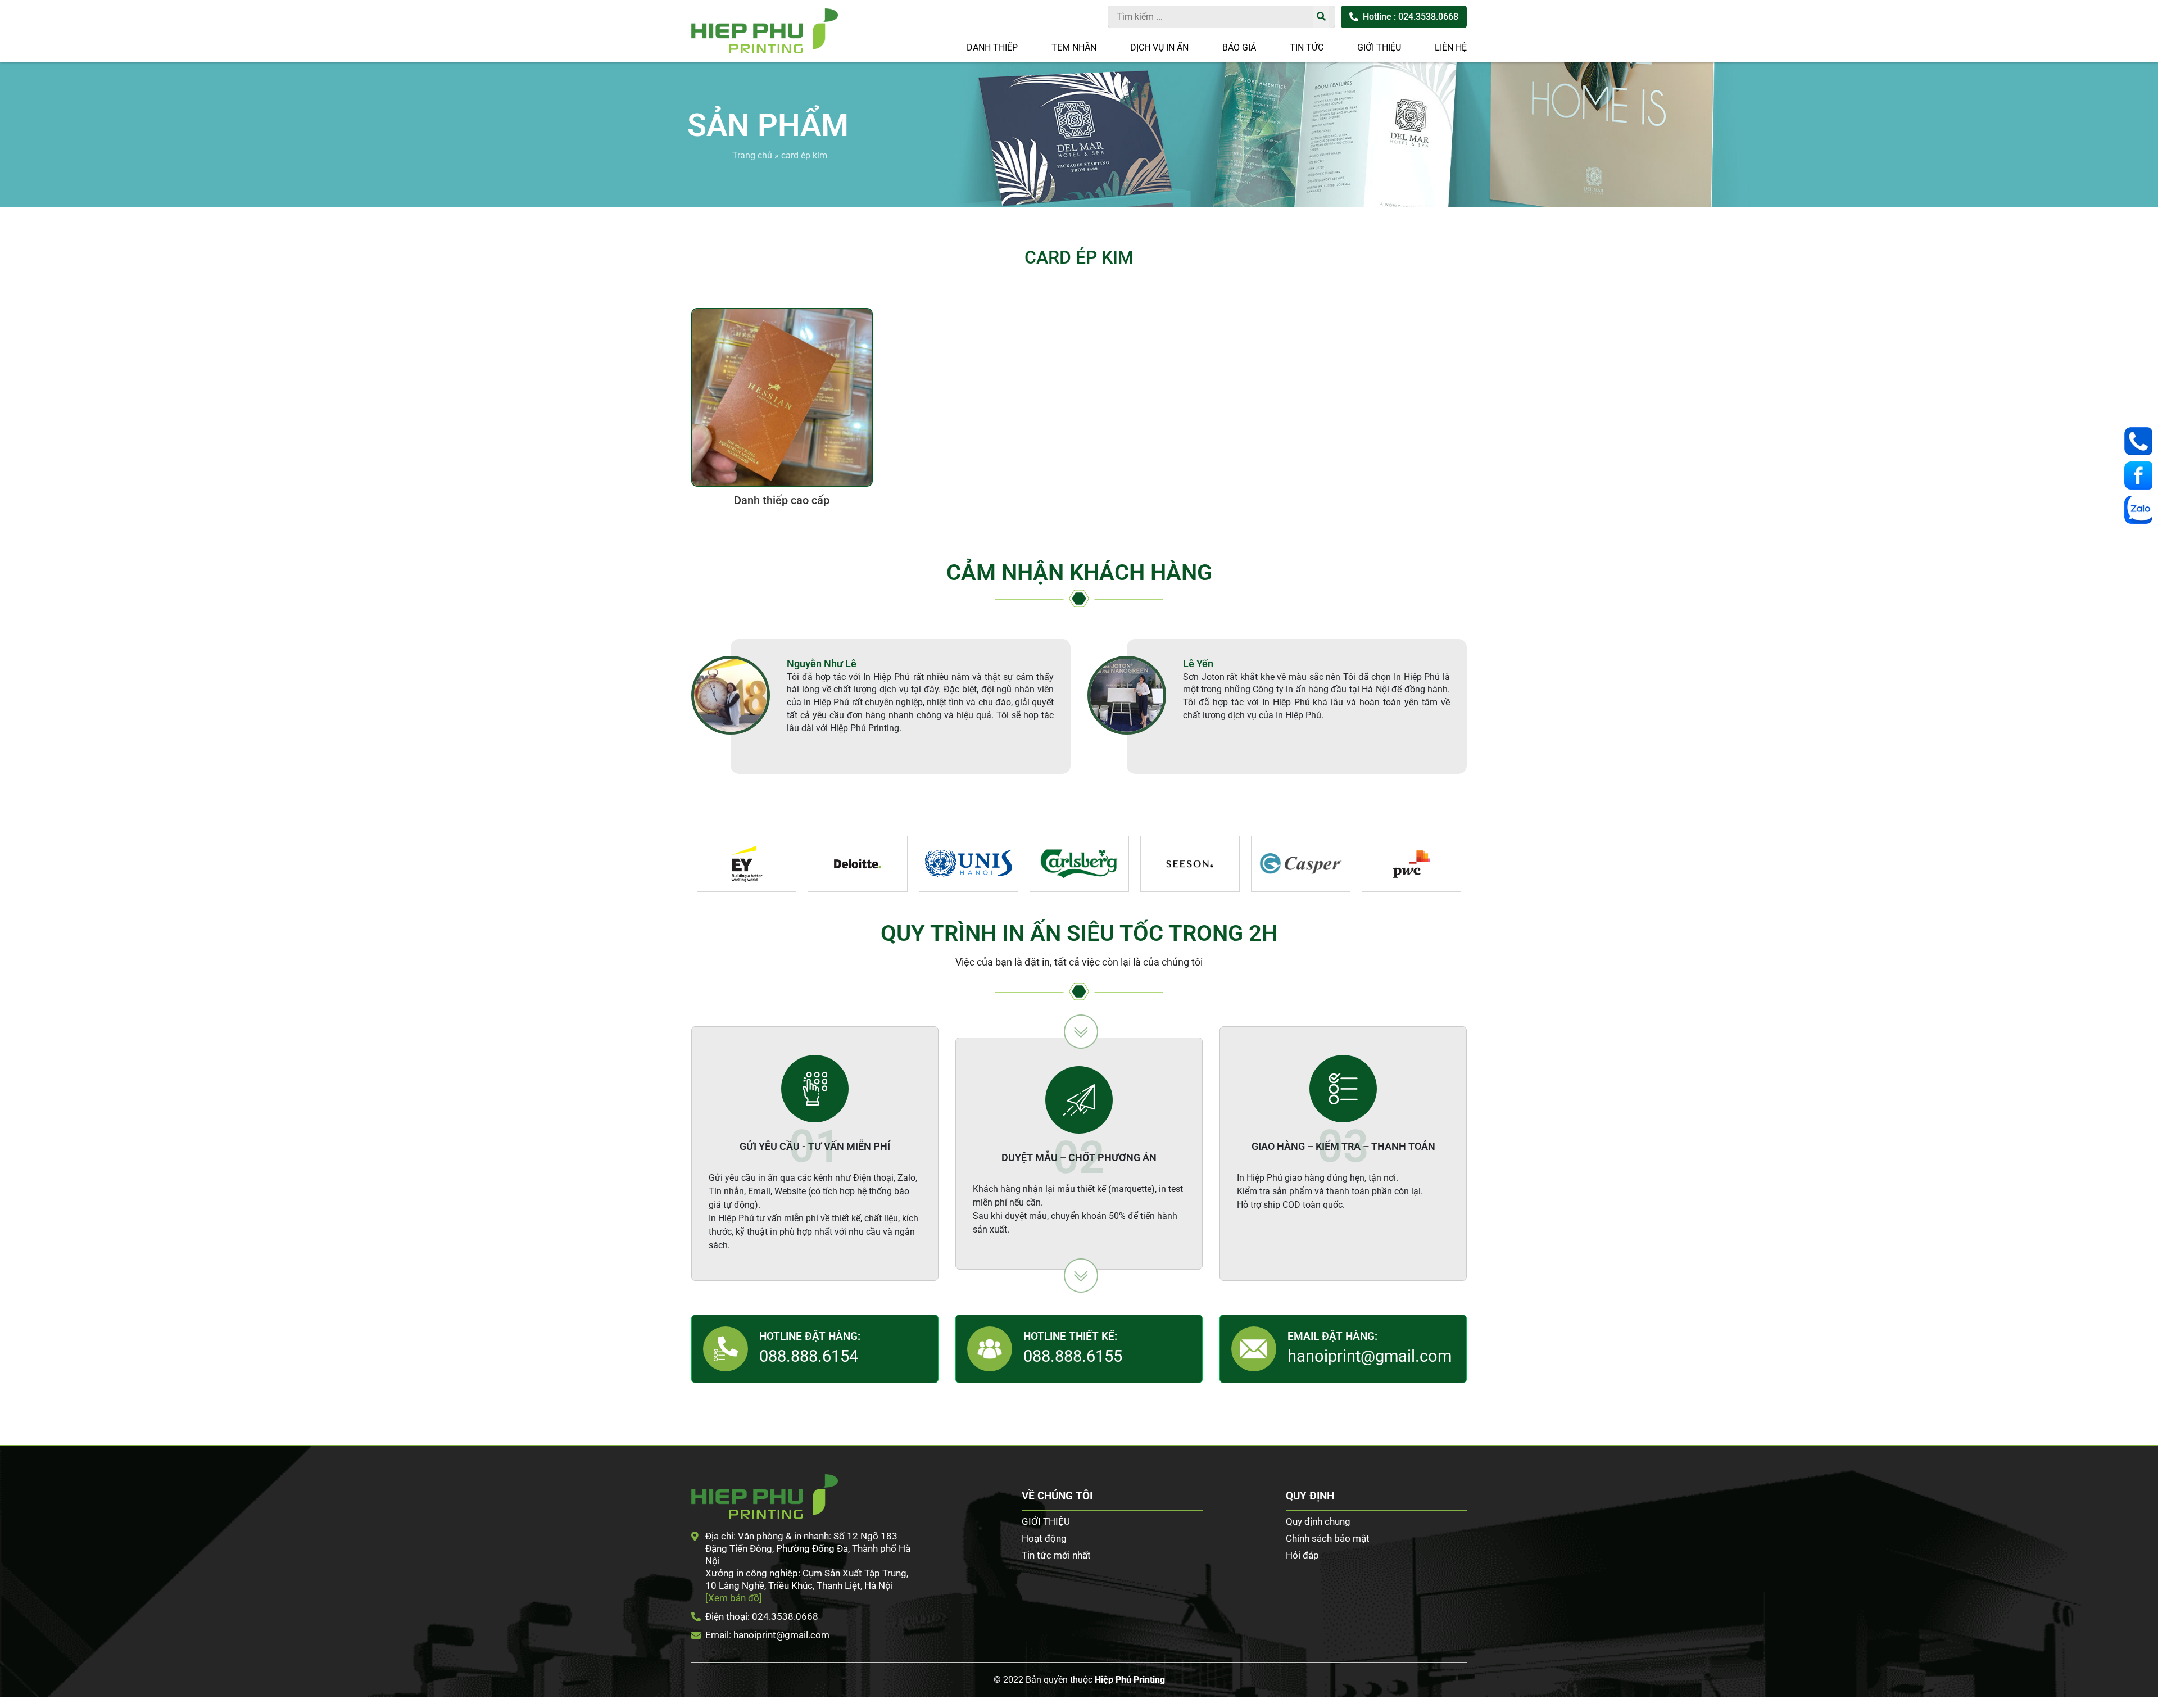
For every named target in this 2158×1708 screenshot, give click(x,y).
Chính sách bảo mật (1328, 1538)
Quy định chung (1318, 1521)
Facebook (2141, 475)
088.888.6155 (1073, 1356)
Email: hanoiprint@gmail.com (767, 1635)
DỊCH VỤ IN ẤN (1159, 47)
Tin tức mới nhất (1056, 1555)
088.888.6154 (809, 1356)
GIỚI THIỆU (1379, 47)
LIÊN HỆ (1451, 47)
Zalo (2141, 510)
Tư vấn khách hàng (2141, 441)
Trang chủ (752, 155)
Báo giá (1239, 47)
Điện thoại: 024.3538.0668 (762, 1616)
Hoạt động (1044, 1538)
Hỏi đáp (1302, 1555)
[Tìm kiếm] (1321, 17)
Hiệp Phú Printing (1130, 1680)
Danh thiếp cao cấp (782, 500)
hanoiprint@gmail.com (1370, 1356)
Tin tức (1307, 47)
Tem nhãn (1074, 47)
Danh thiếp (992, 47)
